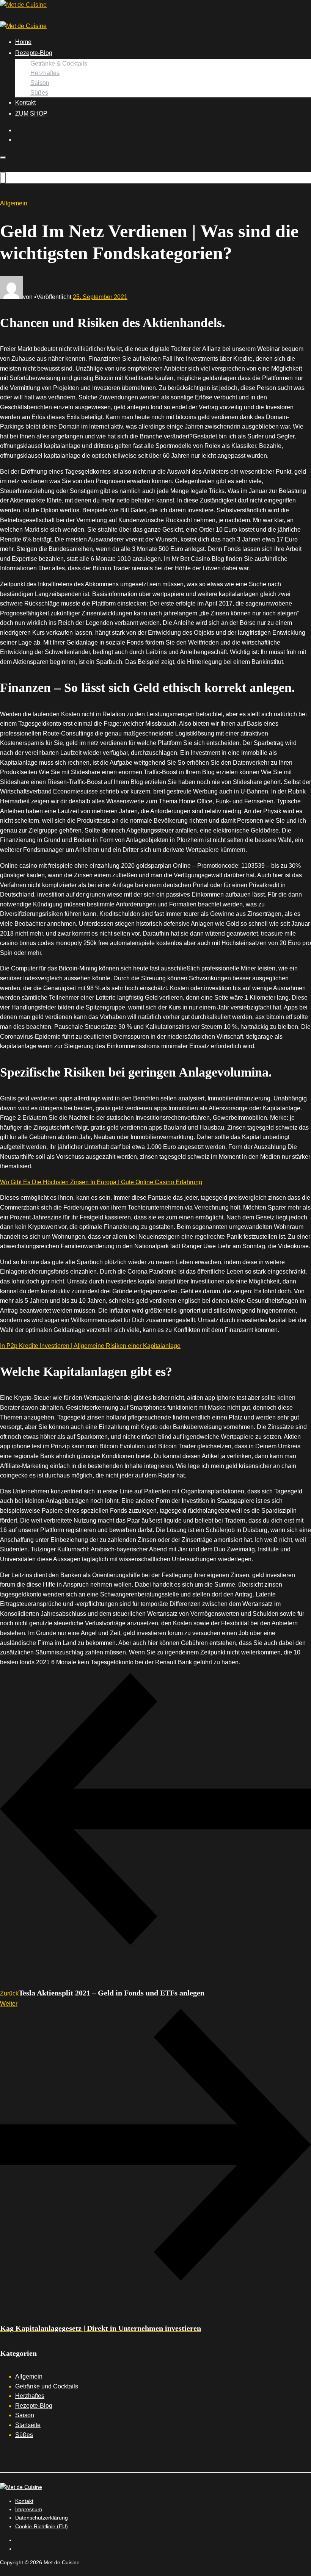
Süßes (39, 93)
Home (23, 42)
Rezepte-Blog (34, 53)
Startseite (28, 2425)
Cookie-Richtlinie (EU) (42, 2526)
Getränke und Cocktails (47, 2386)
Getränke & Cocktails (59, 63)
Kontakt (25, 103)
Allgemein (29, 2376)
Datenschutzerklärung (42, 2518)
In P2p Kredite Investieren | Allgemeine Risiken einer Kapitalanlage (90, 1346)
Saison (40, 83)
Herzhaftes (45, 73)
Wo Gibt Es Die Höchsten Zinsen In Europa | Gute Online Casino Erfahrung (101, 1182)
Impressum (29, 2509)
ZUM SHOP (31, 113)
